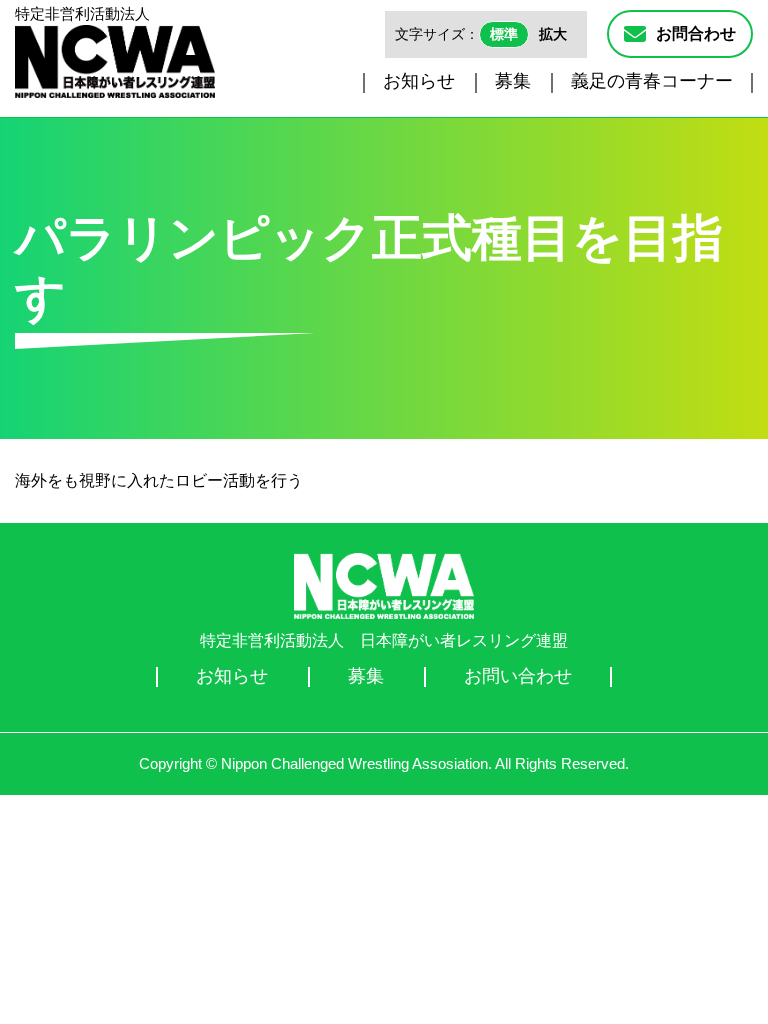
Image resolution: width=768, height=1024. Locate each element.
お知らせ (419, 81)
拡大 (553, 34)
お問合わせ (696, 33)
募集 (513, 81)
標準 (504, 34)
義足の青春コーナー (652, 81)
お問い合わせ (518, 676)
